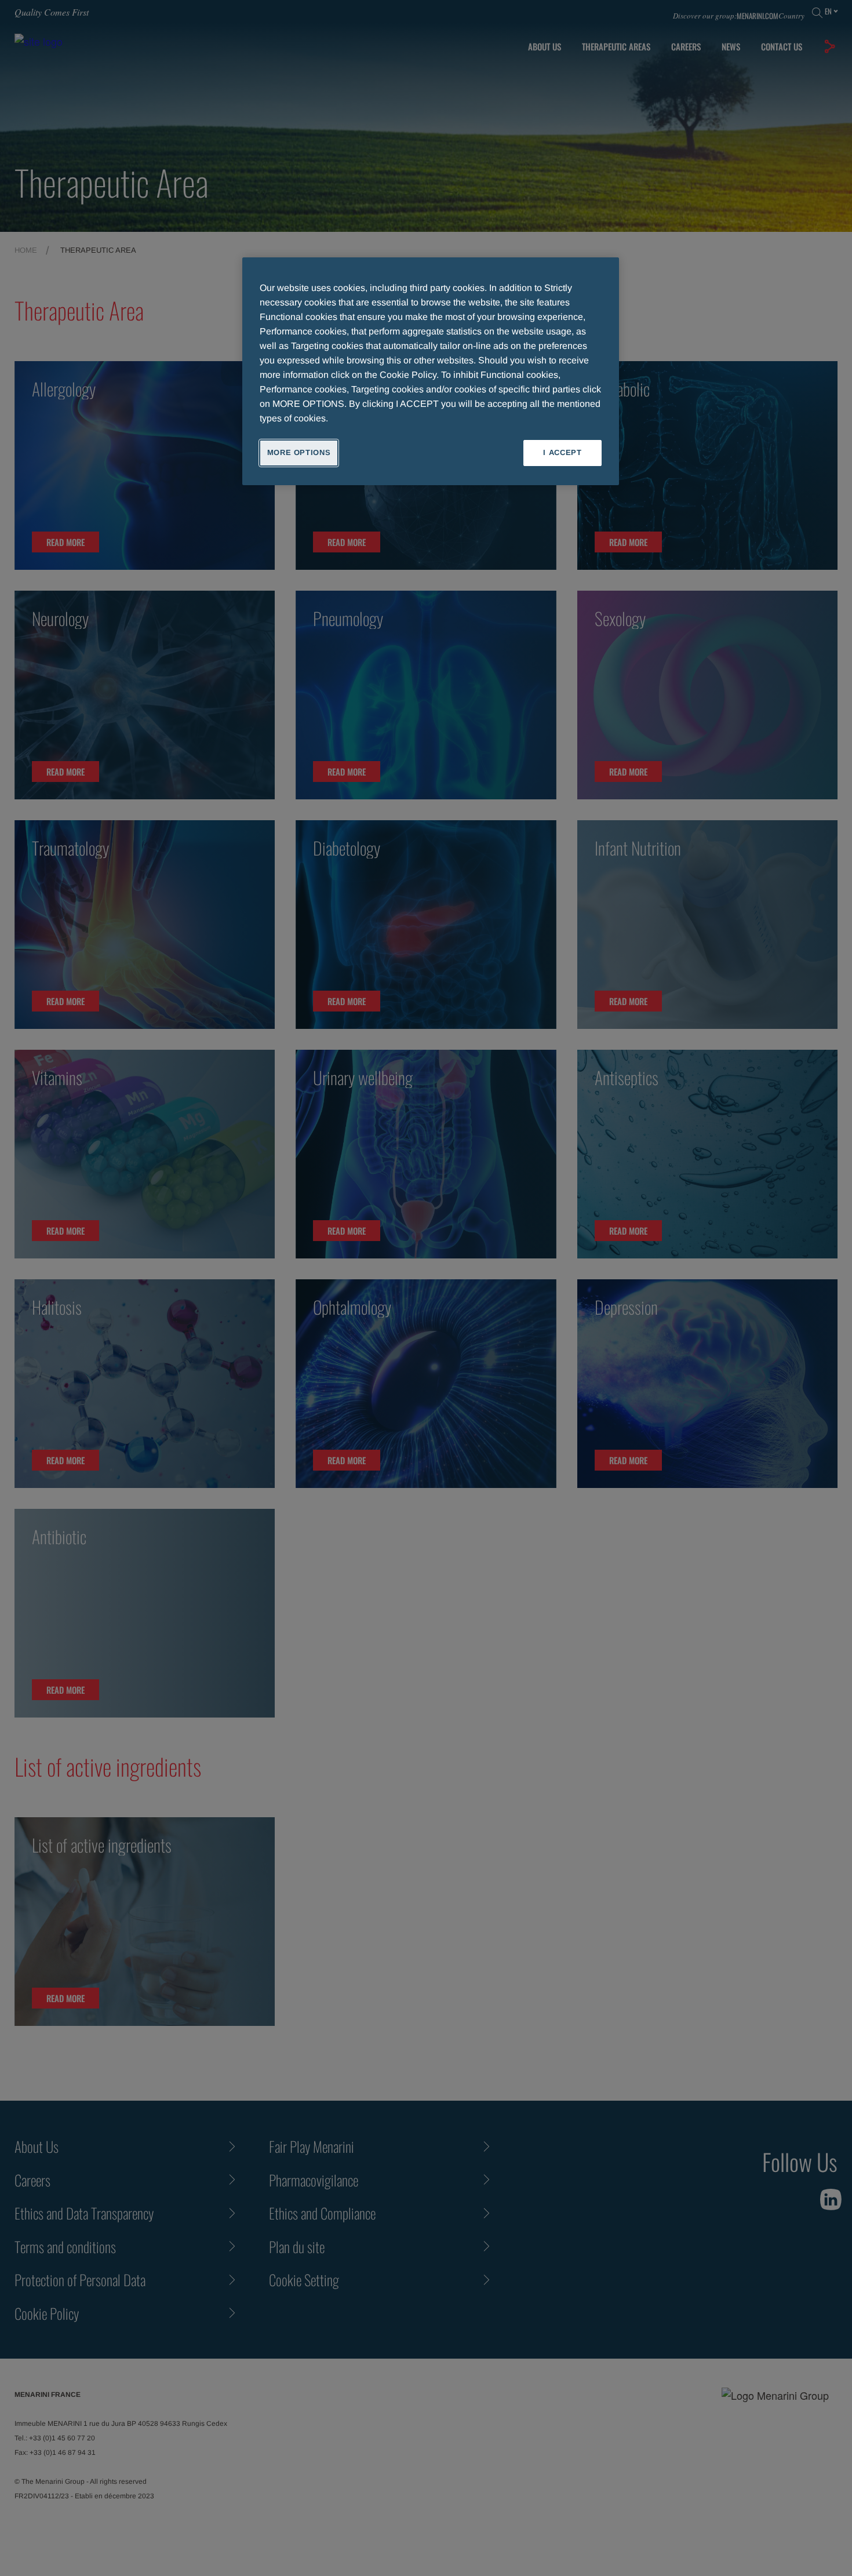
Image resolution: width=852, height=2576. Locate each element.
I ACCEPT (562, 452)
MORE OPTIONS (299, 452)
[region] (431, 371)
